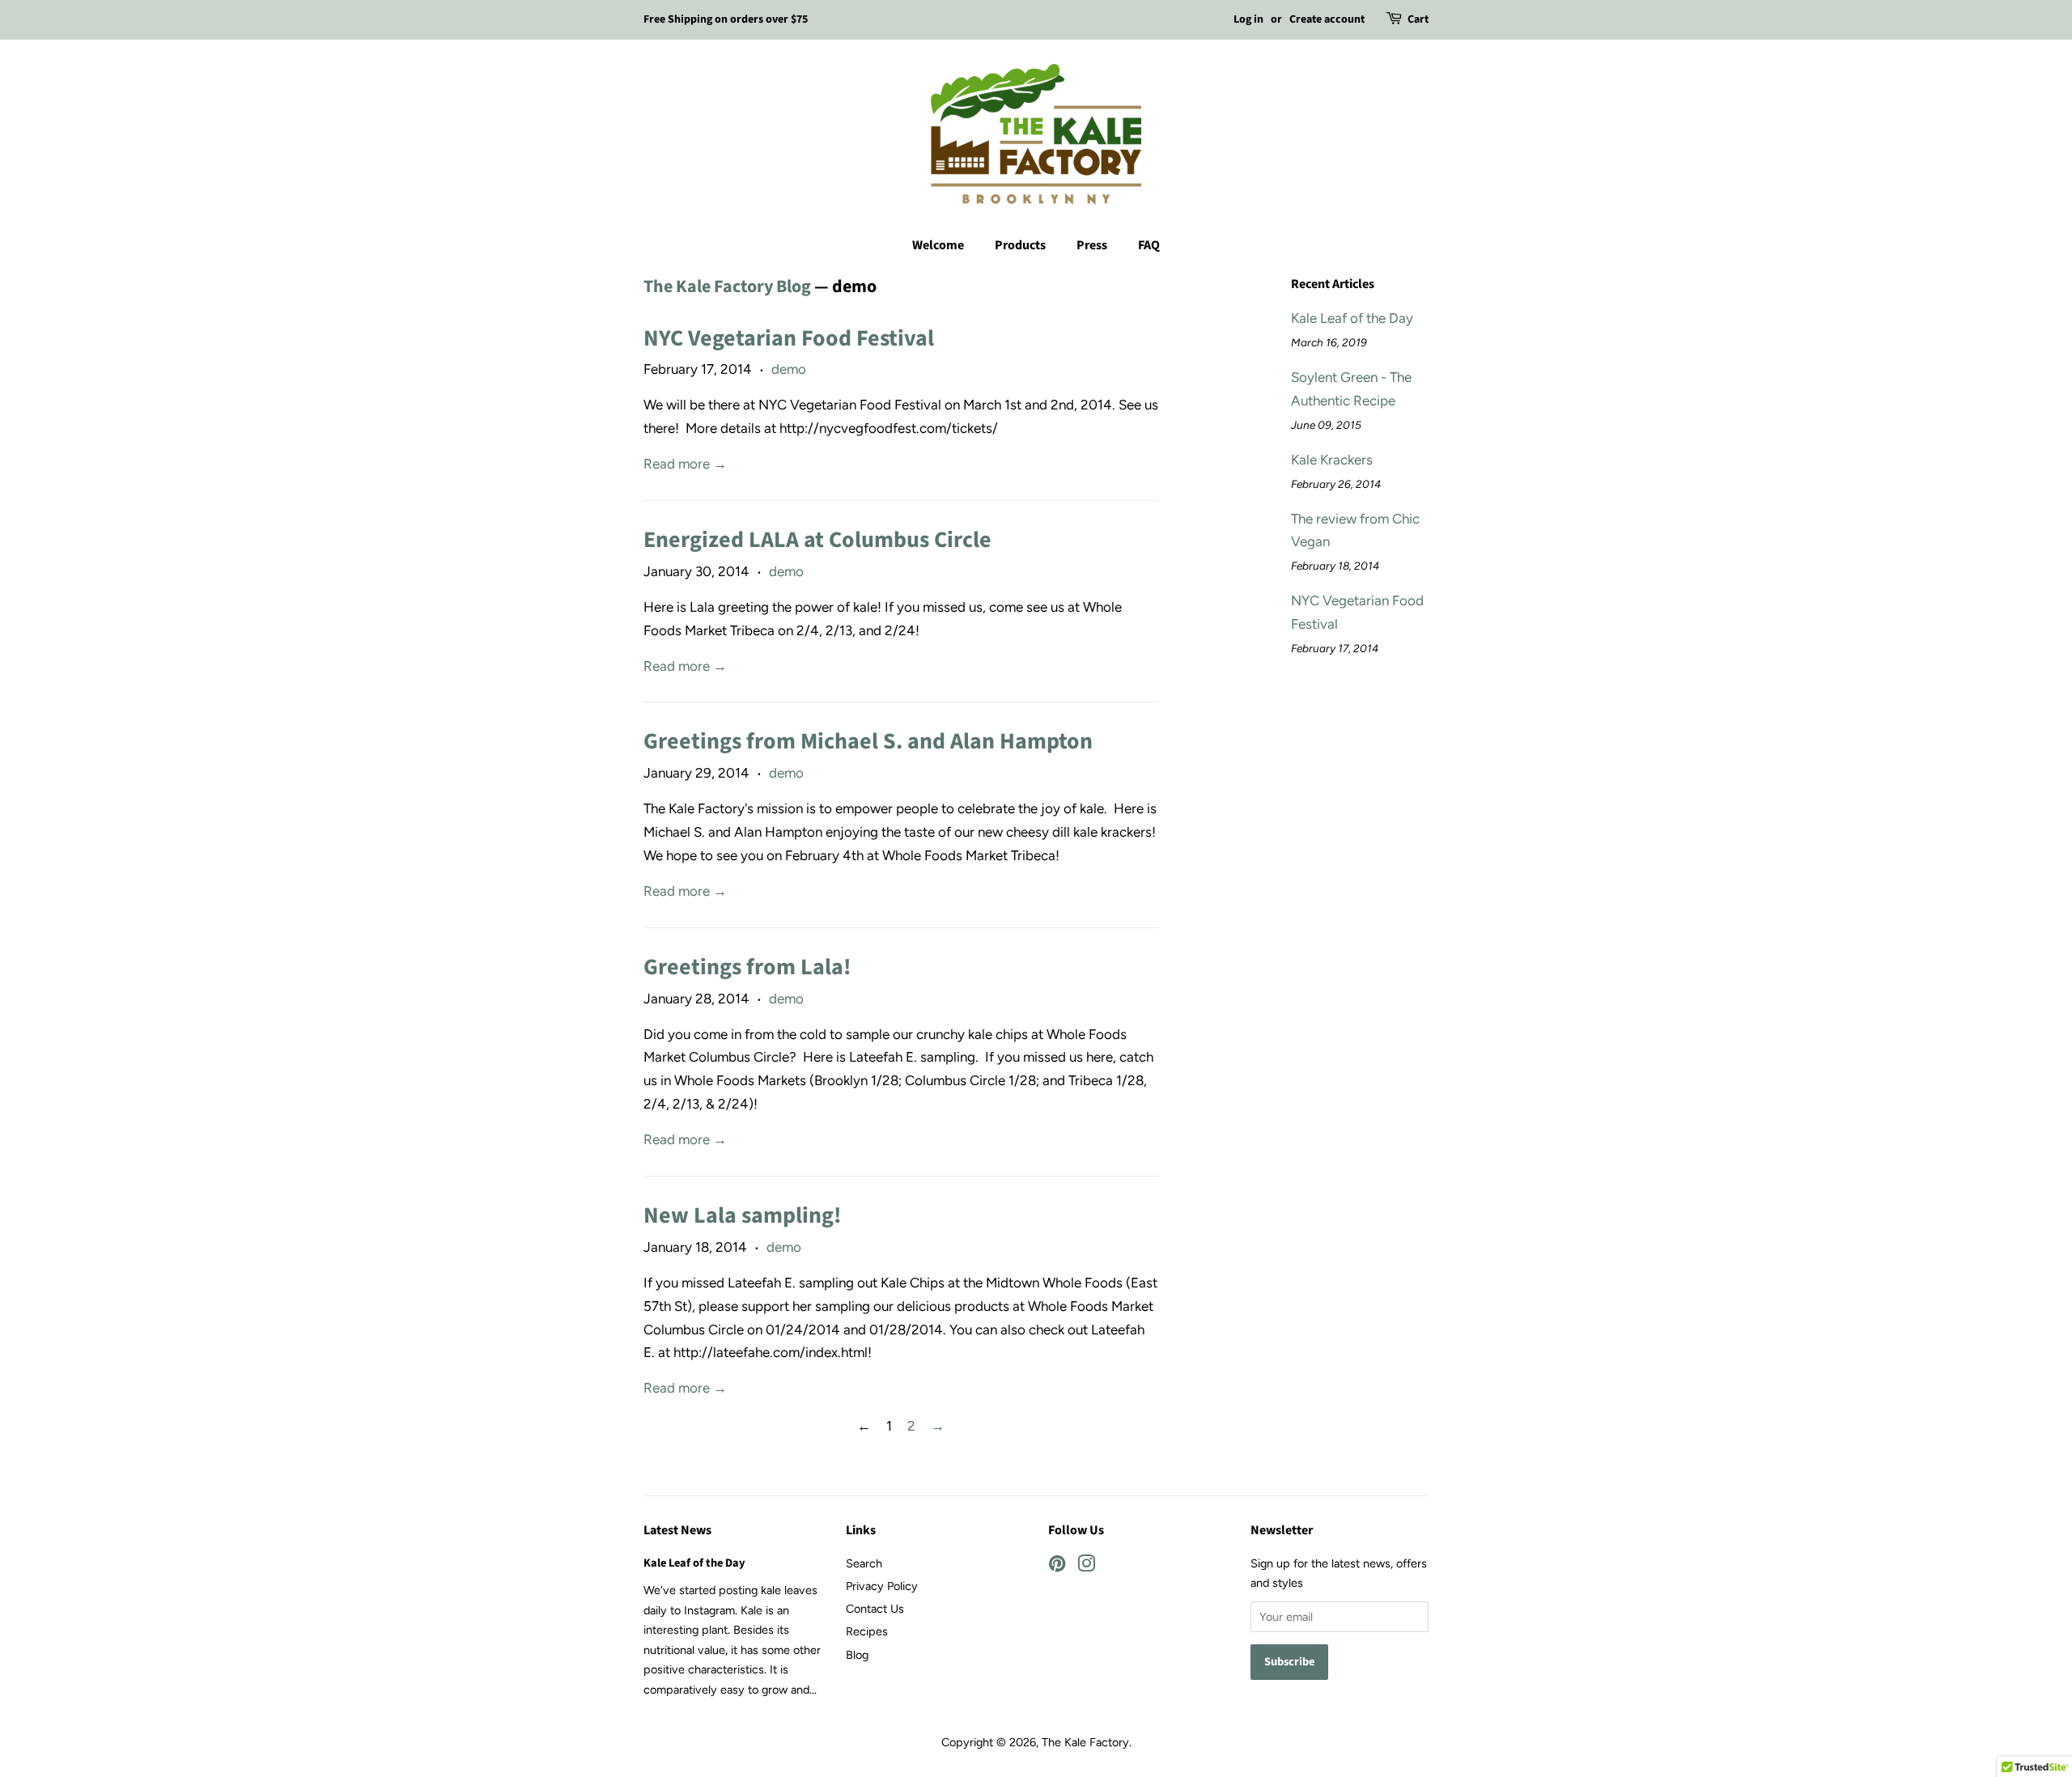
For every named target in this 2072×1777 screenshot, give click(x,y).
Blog (857, 1655)
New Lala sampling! (743, 1215)
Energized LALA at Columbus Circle (817, 540)
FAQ (1149, 245)
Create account (1327, 19)
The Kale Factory (1085, 1742)
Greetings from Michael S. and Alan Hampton (868, 741)
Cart (1418, 19)
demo (789, 369)
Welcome (938, 245)
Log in (1248, 19)
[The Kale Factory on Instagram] (1086, 1567)
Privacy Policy (882, 1586)
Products (1020, 245)
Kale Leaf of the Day (1352, 318)
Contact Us (875, 1609)
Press (1092, 245)
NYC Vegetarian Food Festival (789, 338)
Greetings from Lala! (747, 967)
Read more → (685, 464)
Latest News (677, 1530)
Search (864, 1563)
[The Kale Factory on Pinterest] (1057, 1567)
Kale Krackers (1332, 460)
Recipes (867, 1631)
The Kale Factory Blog (727, 286)
